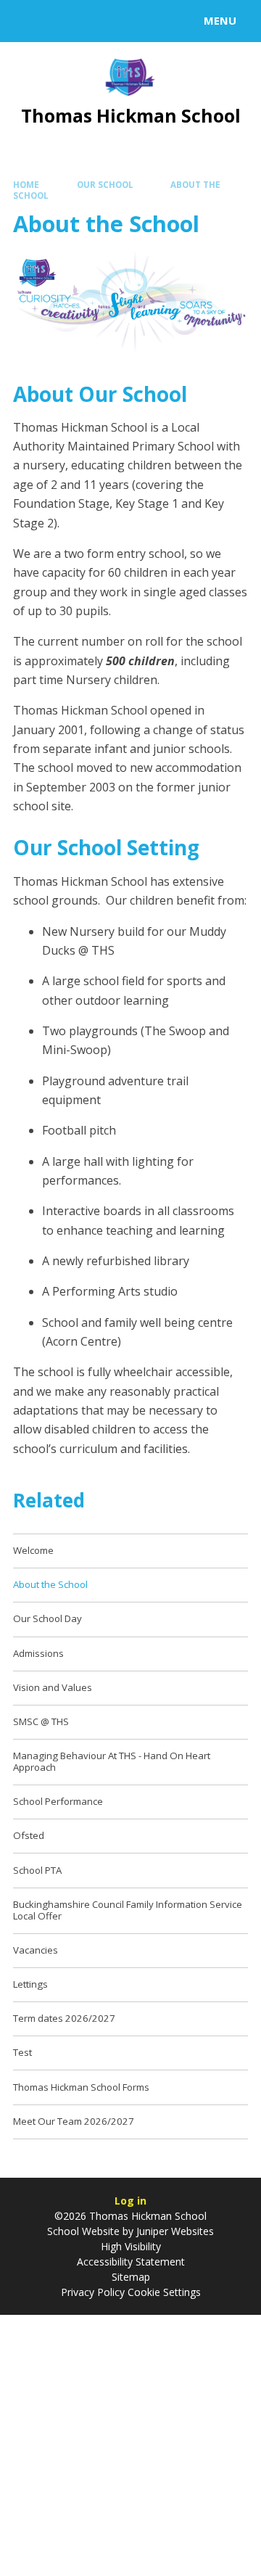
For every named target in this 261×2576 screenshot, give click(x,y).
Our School (105, 185)
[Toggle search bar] (28, 21)
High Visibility (131, 2246)
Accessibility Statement (131, 2262)
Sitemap (131, 2277)
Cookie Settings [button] (164, 2292)
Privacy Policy (93, 2292)
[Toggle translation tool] (64, 21)
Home (26, 185)
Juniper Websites (174, 2231)
